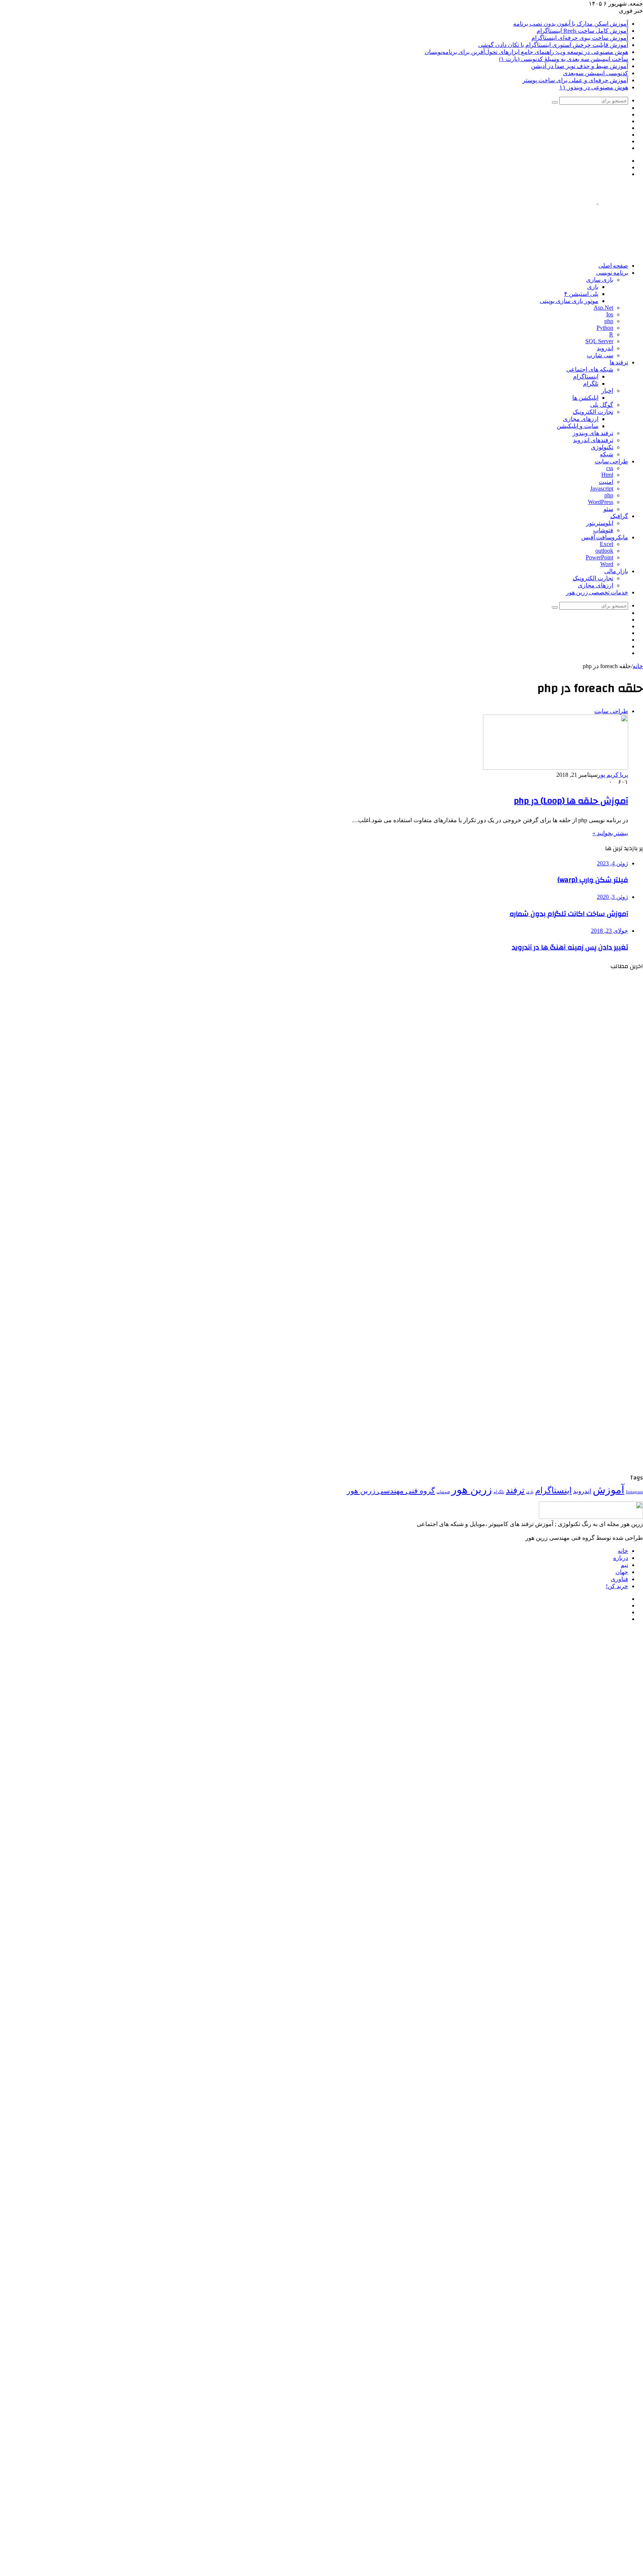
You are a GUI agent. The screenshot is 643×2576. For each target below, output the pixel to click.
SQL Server (599, 341)
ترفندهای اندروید (593, 440)
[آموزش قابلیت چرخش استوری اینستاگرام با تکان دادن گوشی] (570, 1302)
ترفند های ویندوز (593, 433)
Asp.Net (603, 308)
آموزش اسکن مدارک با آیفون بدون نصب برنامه (571, 24)
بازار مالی (616, 571)
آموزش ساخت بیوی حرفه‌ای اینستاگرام (580, 38)
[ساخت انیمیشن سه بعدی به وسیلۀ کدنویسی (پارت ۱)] (570, 1469)
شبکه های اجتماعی (590, 369)
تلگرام (591, 384)
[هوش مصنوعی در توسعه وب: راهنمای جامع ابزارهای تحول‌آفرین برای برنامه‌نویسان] (570, 1385)
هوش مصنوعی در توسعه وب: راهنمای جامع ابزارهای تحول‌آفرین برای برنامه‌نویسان (526, 52)
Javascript (602, 489)
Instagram (634, 1492)
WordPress (601, 502)
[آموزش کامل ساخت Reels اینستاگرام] (570, 1135)
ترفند (515, 1490)
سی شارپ (600, 355)
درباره (621, 1558)
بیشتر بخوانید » (610, 833)
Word (607, 564)
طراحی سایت (611, 462)
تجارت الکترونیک (593, 412)
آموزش (609, 1490)
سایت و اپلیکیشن (578, 426)
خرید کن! (617, 1586)
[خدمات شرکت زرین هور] (508, 253)
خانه (638, 666)
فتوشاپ (603, 530)
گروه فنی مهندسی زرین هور (391, 1491)
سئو (608, 509)
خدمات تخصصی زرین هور (597, 593)
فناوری (619, 1579)
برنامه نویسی (612, 273)
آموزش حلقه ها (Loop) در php (571, 801)
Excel (607, 544)
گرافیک (619, 516)
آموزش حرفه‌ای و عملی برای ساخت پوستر (575, 80)
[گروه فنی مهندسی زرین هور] (598, 202)
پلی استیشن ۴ (581, 294)
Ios (610, 314)
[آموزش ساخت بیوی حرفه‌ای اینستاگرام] (570, 1218)
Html (607, 475)
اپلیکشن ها (585, 398)
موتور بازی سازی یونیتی (569, 301)
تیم (624, 1565)
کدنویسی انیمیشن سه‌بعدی (596, 73)
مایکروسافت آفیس (605, 537)
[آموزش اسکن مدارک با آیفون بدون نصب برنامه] (570, 1052)
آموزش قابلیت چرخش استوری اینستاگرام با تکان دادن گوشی (553, 45)
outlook (604, 551)
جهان (622, 1572)
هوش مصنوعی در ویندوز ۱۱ (594, 87)
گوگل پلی (602, 405)
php (609, 321)
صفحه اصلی (613, 266)
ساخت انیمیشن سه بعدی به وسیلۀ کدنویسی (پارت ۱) (564, 59)
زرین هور (472, 1490)
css (610, 468)
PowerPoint (599, 557)
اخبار (607, 391)
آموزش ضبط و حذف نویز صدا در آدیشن (580, 66)
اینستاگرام (586, 376)
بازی (593, 287)
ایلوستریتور (600, 523)
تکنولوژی (602, 447)
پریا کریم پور (613, 775)
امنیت (606, 482)
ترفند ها (619, 363)
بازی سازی (600, 280)
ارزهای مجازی (581, 419)
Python (605, 328)
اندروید (605, 348)
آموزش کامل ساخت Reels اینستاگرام (582, 31)
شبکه (607, 454)
